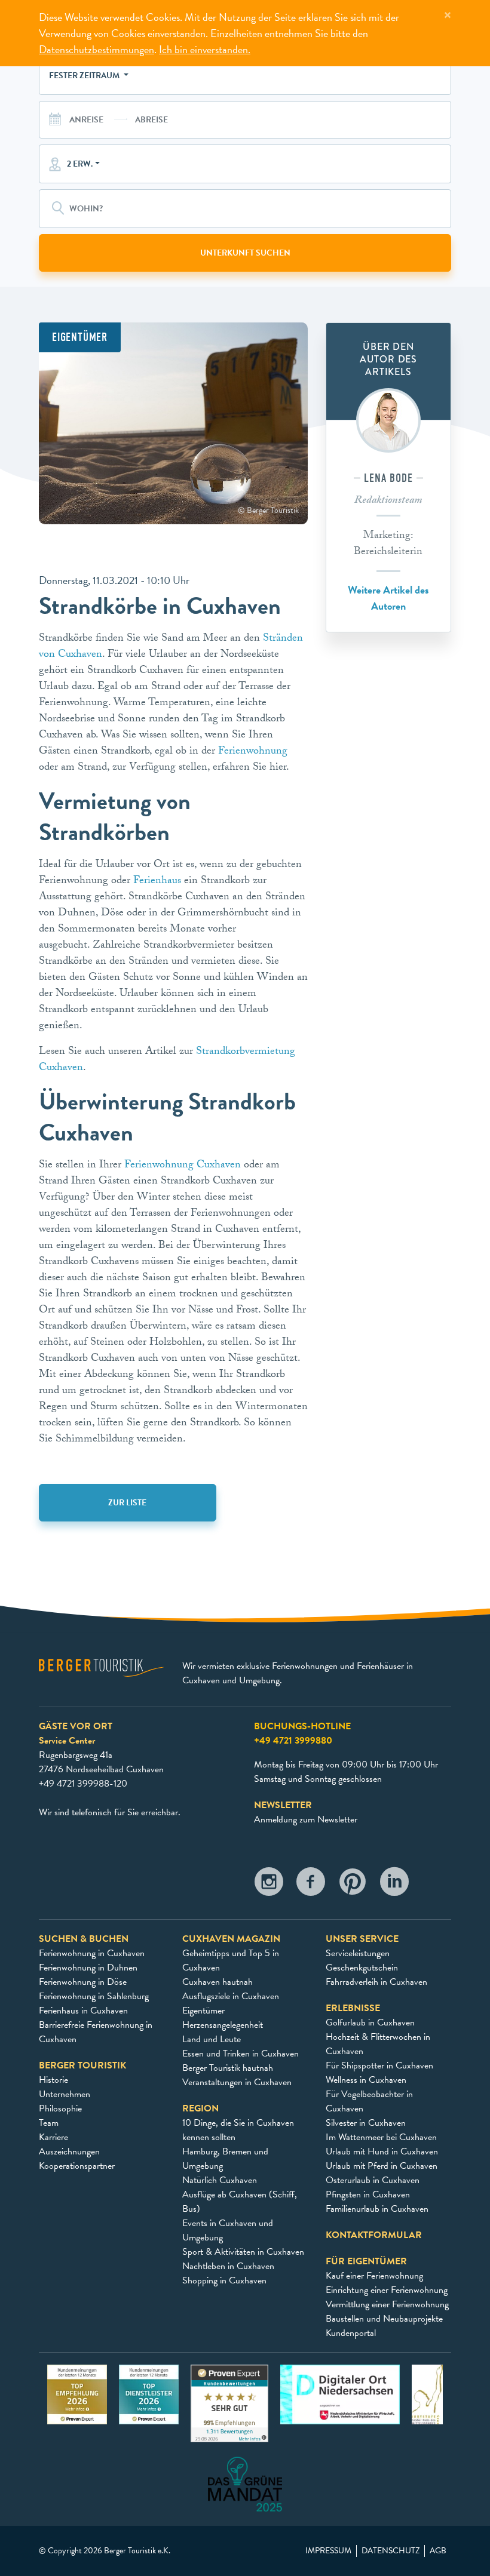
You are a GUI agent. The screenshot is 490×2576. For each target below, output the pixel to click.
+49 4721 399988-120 (83, 1784)
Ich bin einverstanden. (205, 49)
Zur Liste (127, 1503)
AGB (438, 2551)
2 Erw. (80, 164)
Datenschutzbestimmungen (97, 49)
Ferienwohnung (253, 752)
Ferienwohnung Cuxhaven (183, 1166)
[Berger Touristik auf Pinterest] (353, 1885)
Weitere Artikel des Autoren (388, 598)
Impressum (328, 2551)
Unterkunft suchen (245, 253)
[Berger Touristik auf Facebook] (311, 1885)
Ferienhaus (157, 882)
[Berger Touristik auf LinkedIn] (394, 1885)
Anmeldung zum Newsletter (306, 1819)
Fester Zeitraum (85, 76)
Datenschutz (391, 2551)
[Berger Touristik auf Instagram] (269, 1885)
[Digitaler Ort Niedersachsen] (340, 2393)
